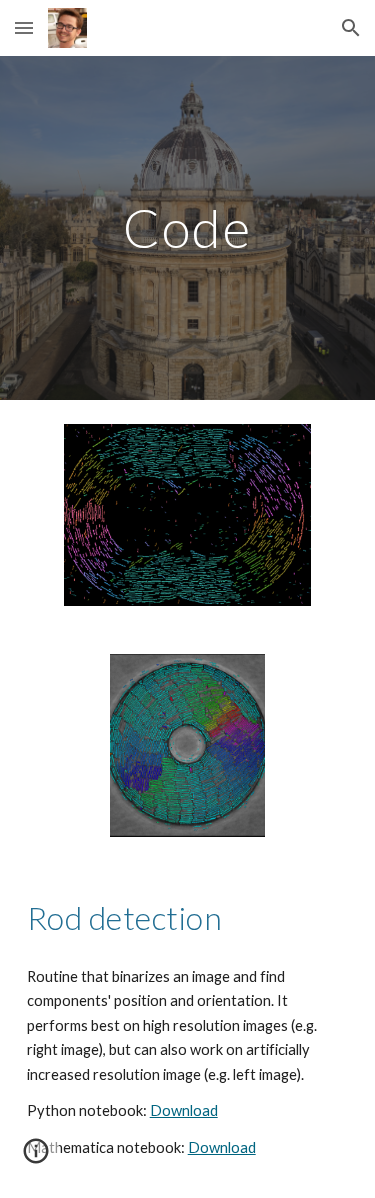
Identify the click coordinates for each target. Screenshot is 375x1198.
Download (184, 1110)
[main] (188, 227)
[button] (24, 27)
